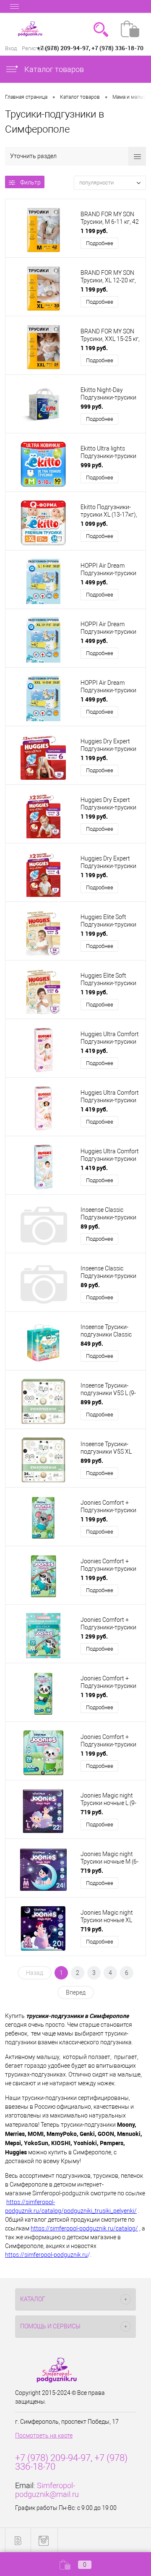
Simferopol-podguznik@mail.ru (47, 2490)
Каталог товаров (53, 69)
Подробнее (100, 243)
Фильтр (30, 182)
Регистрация (38, 48)
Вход (11, 48)
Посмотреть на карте (44, 2435)
